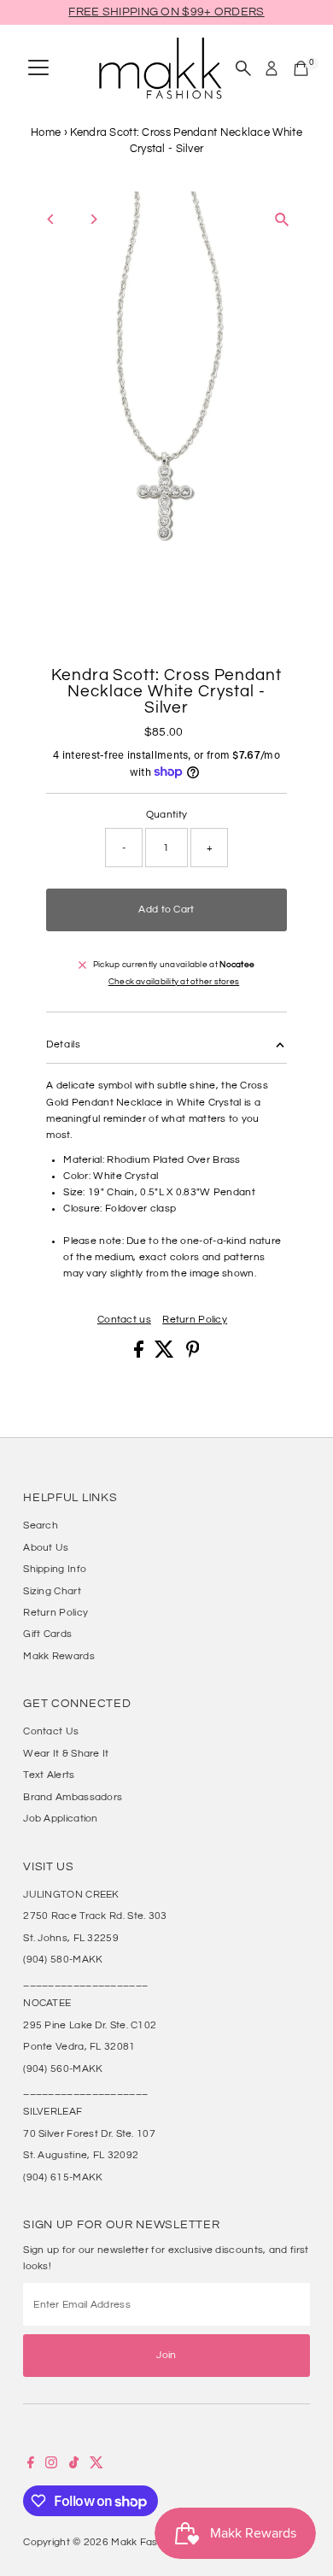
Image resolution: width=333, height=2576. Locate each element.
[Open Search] (243, 68)
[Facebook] (31, 2465)
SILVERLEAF (53, 2111)
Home (46, 132)
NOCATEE (47, 2003)
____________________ (85, 1981)
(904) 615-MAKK (63, 2177)
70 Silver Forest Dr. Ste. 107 (89, 2133)
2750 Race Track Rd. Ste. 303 (95, 1916)
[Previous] (51, 219)
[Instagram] (51, 2465)
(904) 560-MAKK (63, 2068)
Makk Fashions (147, 2542)
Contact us (124, 1320)
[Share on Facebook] (140, 1354)
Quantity (166, 814)
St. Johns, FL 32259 (71, 1938)
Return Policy (195, 1320)
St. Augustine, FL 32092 (81, 2155)
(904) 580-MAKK (63, 1959)
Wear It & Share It (66, 1753)
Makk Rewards (59, 1656)
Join (166, 2355)
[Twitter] (96, 2465)
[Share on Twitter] (166, 1354)
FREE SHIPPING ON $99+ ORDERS (166, 12)
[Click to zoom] (282, 219)
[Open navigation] (38, 68)
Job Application (60, 1818)
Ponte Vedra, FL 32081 (79, 2046)
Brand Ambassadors (73, 1797)
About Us (46, 1547)
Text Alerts (49, 1775)
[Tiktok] (74, 2465)
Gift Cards (47, 1634)
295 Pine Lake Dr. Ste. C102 (90, 2025)
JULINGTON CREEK (71, 1894)
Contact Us (51, 1731)
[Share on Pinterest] (193, 1354)
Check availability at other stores (174, 982)
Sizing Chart (52, 1591)
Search (41, 1525)
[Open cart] (301, 68)
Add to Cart (166, 909)
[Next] (93, 219)
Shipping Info (55, 1569)
